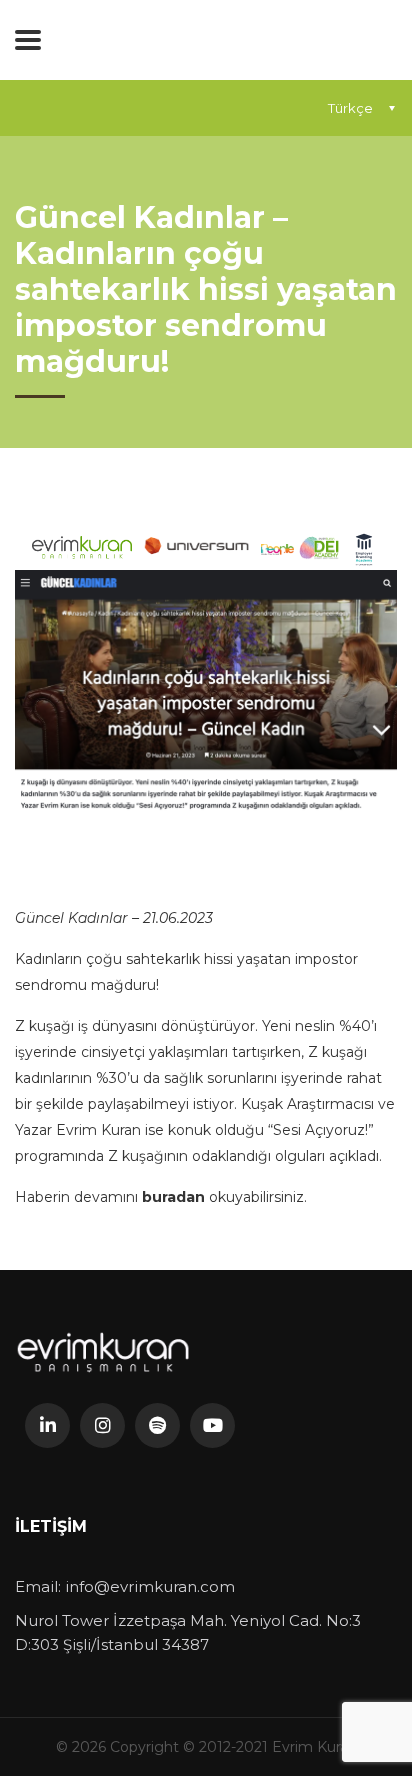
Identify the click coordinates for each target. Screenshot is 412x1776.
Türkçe (350, 108)
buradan (175, 1197)
